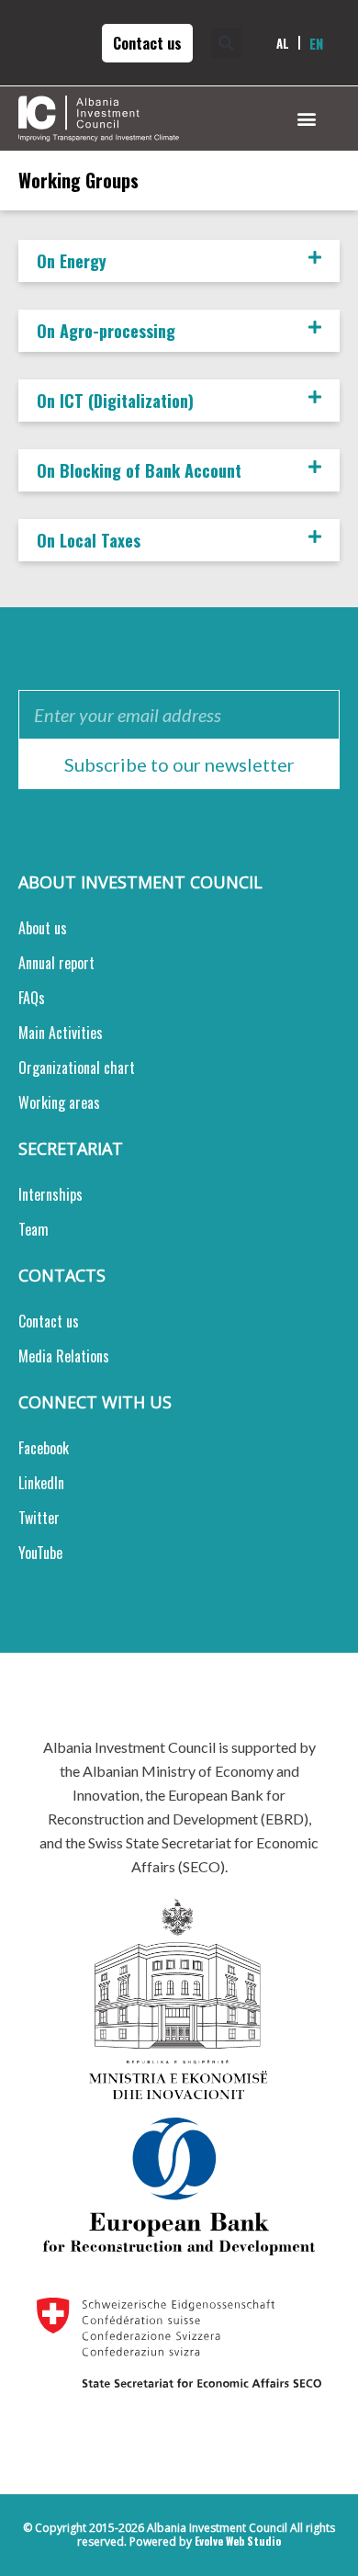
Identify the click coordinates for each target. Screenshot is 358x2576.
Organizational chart (77, 1068)
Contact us (49, 1321)
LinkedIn (41, 1483)
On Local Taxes (89, 540)
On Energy (72, 261)
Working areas (59, 1102)
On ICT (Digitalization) (115, 401)
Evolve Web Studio (238, 2541)
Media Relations (64, 1356)
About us (43, 928)
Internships (50, 1194)
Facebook (44, 1448)
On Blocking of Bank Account (139, 470)
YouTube (40, 1553)
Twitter (39, 1518)
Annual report (56, 963)
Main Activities (61, 1033)
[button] (231, 43)
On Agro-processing (106, 331)
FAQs (32, 998)
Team (34, 1229)
